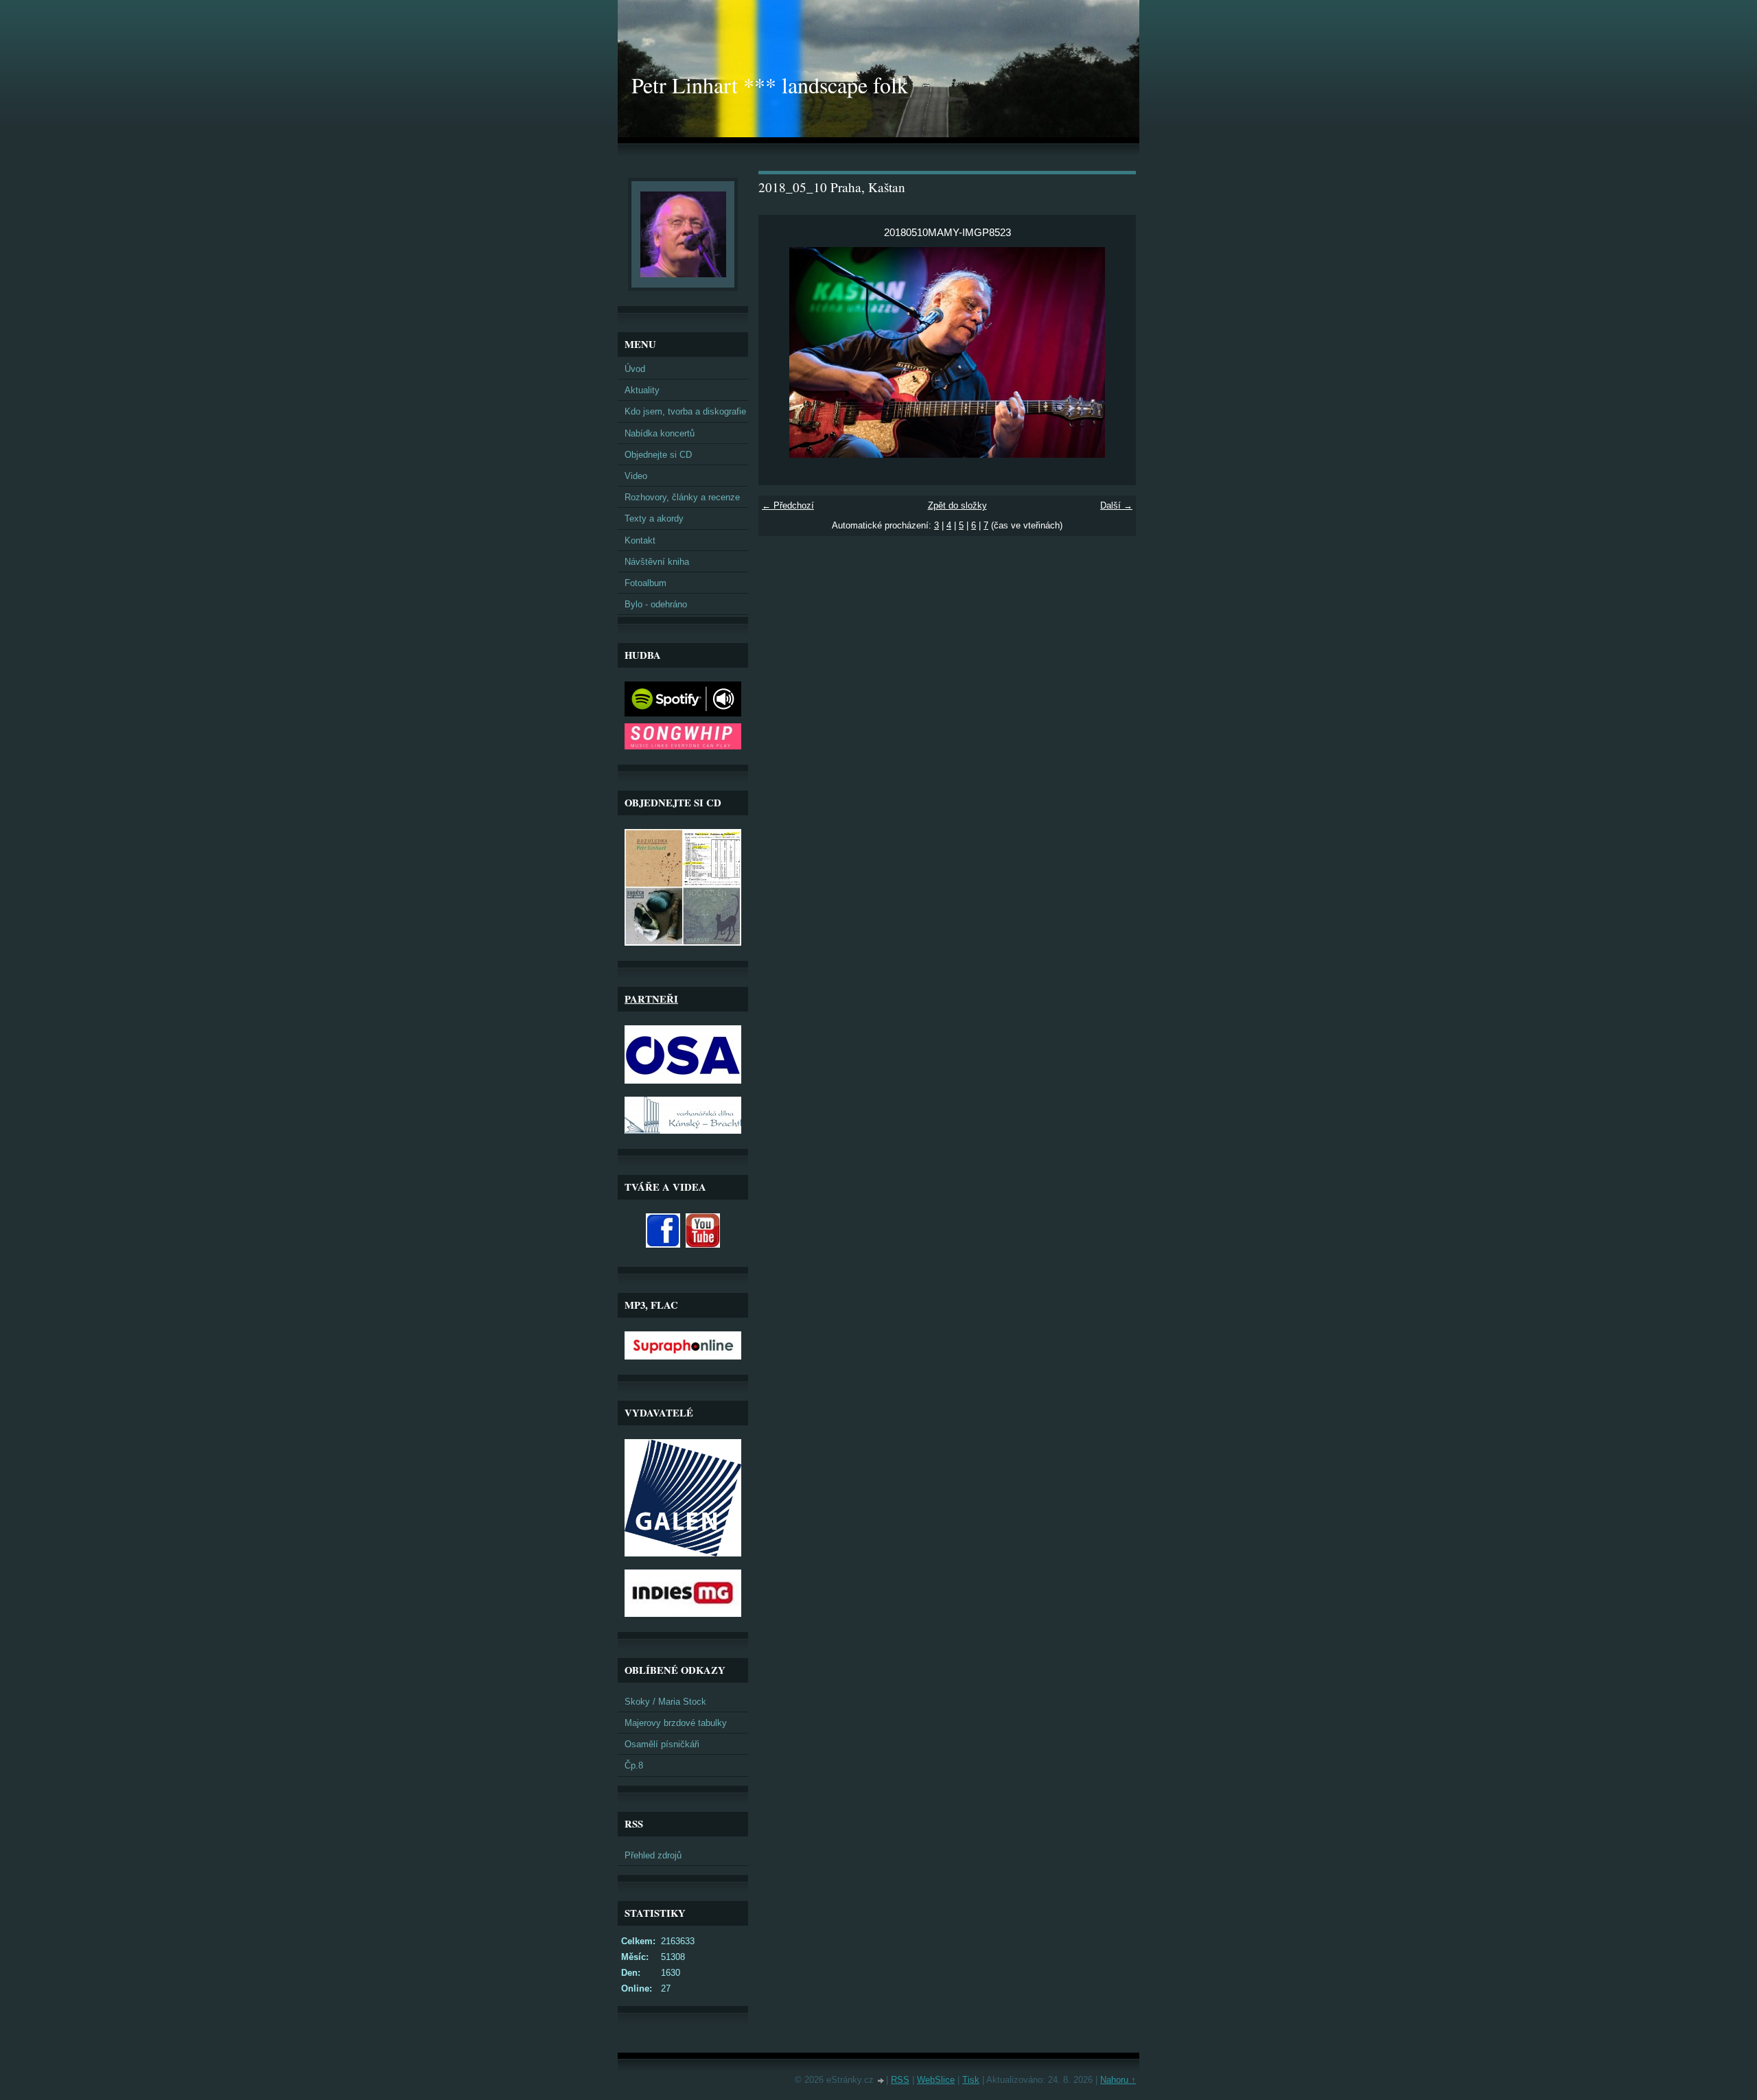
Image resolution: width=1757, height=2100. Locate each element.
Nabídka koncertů (660, 433)
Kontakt (640, 540)
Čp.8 (634, 1765)
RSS (900, 2080)
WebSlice (936, 2080)
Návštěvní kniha (657, 562)
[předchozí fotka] (781, 352)
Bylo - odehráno (656, 604)
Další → (1116, 505)
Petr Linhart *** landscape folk (770, 85)
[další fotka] (1114, 352)
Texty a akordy (654, 518)
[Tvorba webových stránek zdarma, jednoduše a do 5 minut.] (881, 2081)
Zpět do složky (957, 505)
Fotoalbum (645, 583)
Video (636, 476)
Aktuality (642, 390)
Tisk (971, 2080)
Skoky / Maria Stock (665, 1702)
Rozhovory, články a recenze (682, 497)
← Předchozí (788, 505)
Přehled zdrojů (653, 1855)
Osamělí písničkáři (662, 1744)
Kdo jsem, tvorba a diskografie (685, 411)
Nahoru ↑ (1118, 2080)
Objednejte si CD (658, 455)
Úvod (635, 369)
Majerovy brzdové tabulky (676, 1723)
